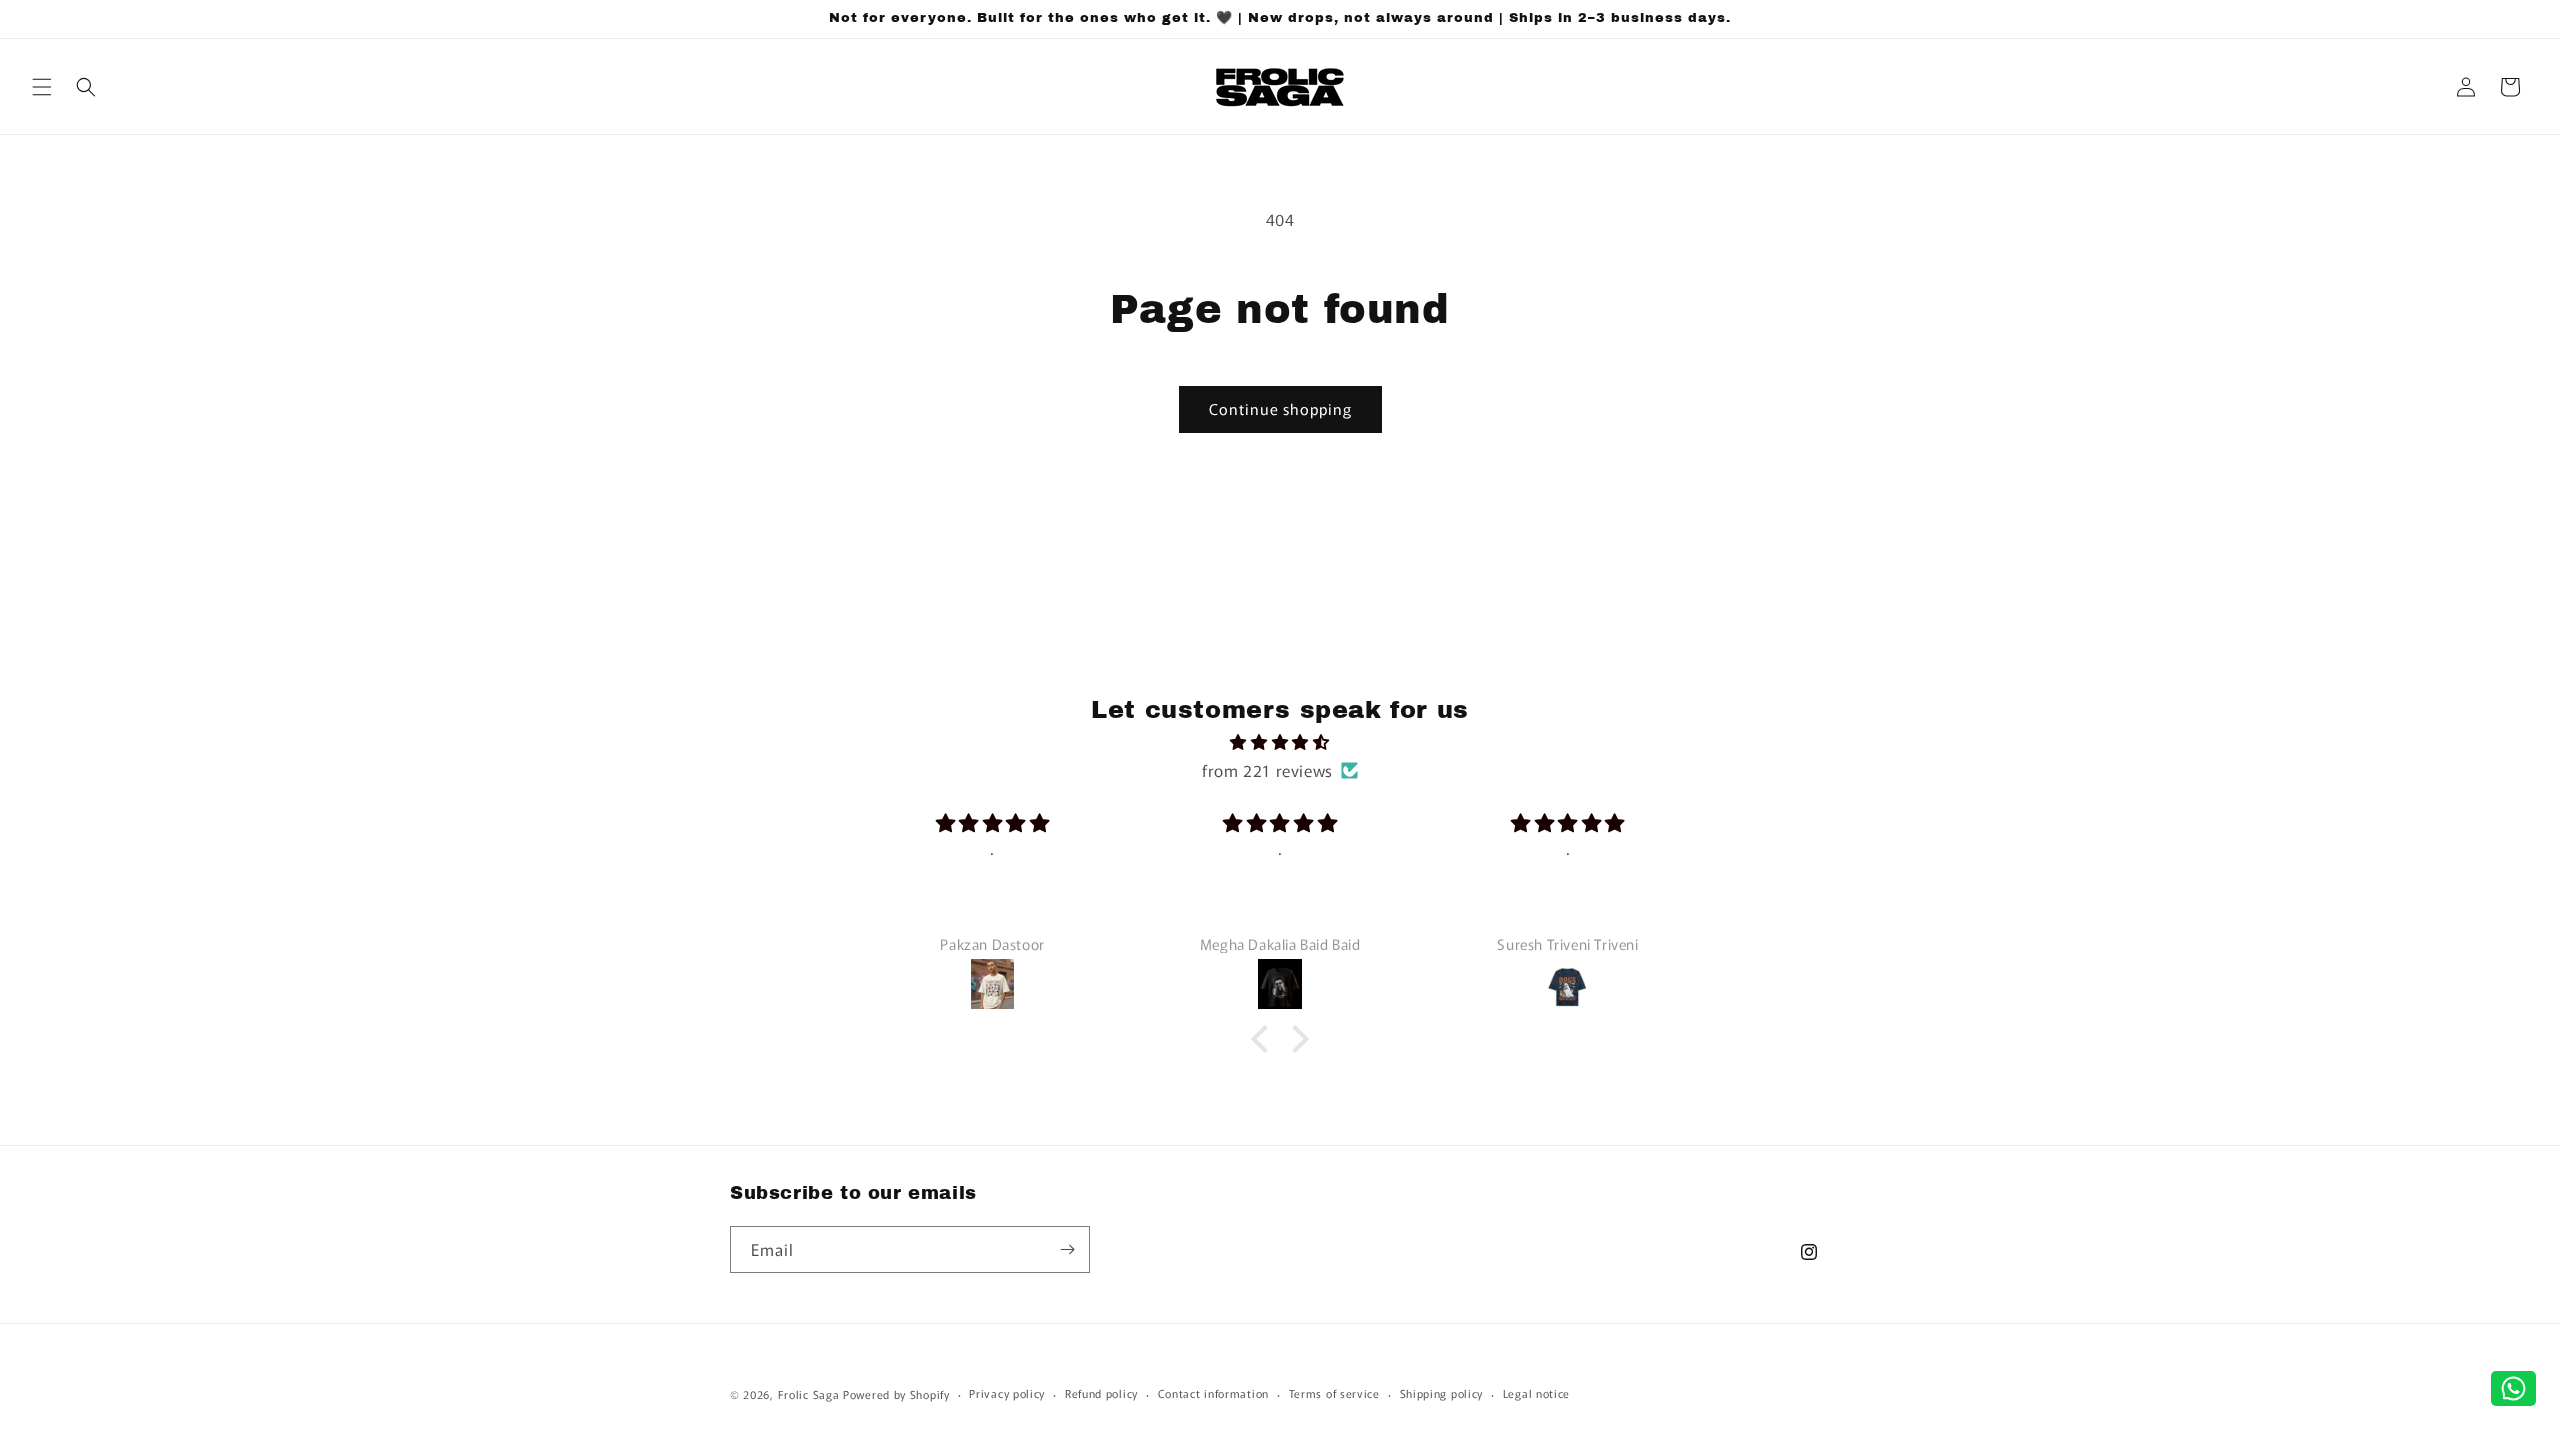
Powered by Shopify (896, 1394)
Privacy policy (1007, 1393)
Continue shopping (1280, 408)
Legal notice (1536, 1393)
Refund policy (1101, 1393)
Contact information (1213, 1393)
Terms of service (1334, 1393)
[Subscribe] (1067, 1249)
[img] (1280, 742)
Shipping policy (1442, 1393)
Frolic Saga (809, 1394)
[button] (42, 87)
